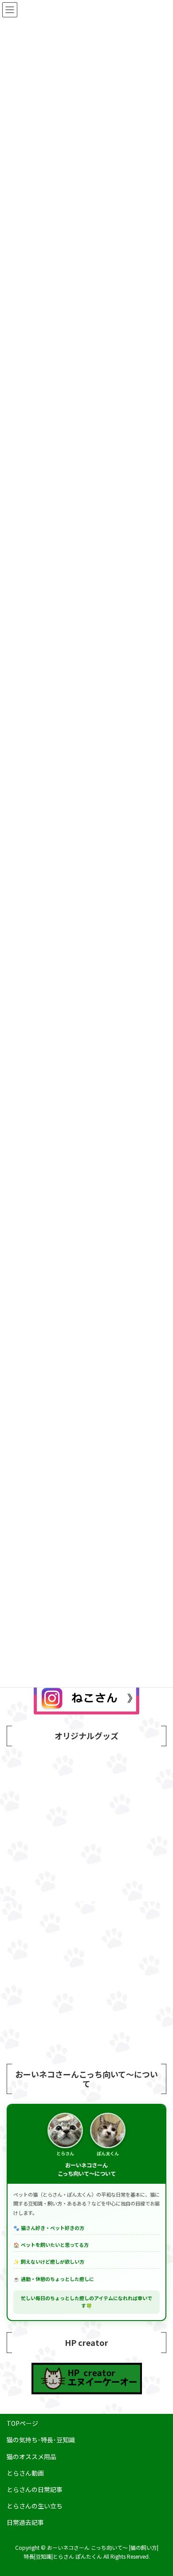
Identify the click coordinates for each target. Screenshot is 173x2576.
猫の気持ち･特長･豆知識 (41, 2440)
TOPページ (22, 2423)
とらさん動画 (25, 2473)
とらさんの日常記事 (35, 2489)
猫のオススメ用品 (31, 2457)
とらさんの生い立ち (35, 2506)
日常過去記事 (25, 2522)
